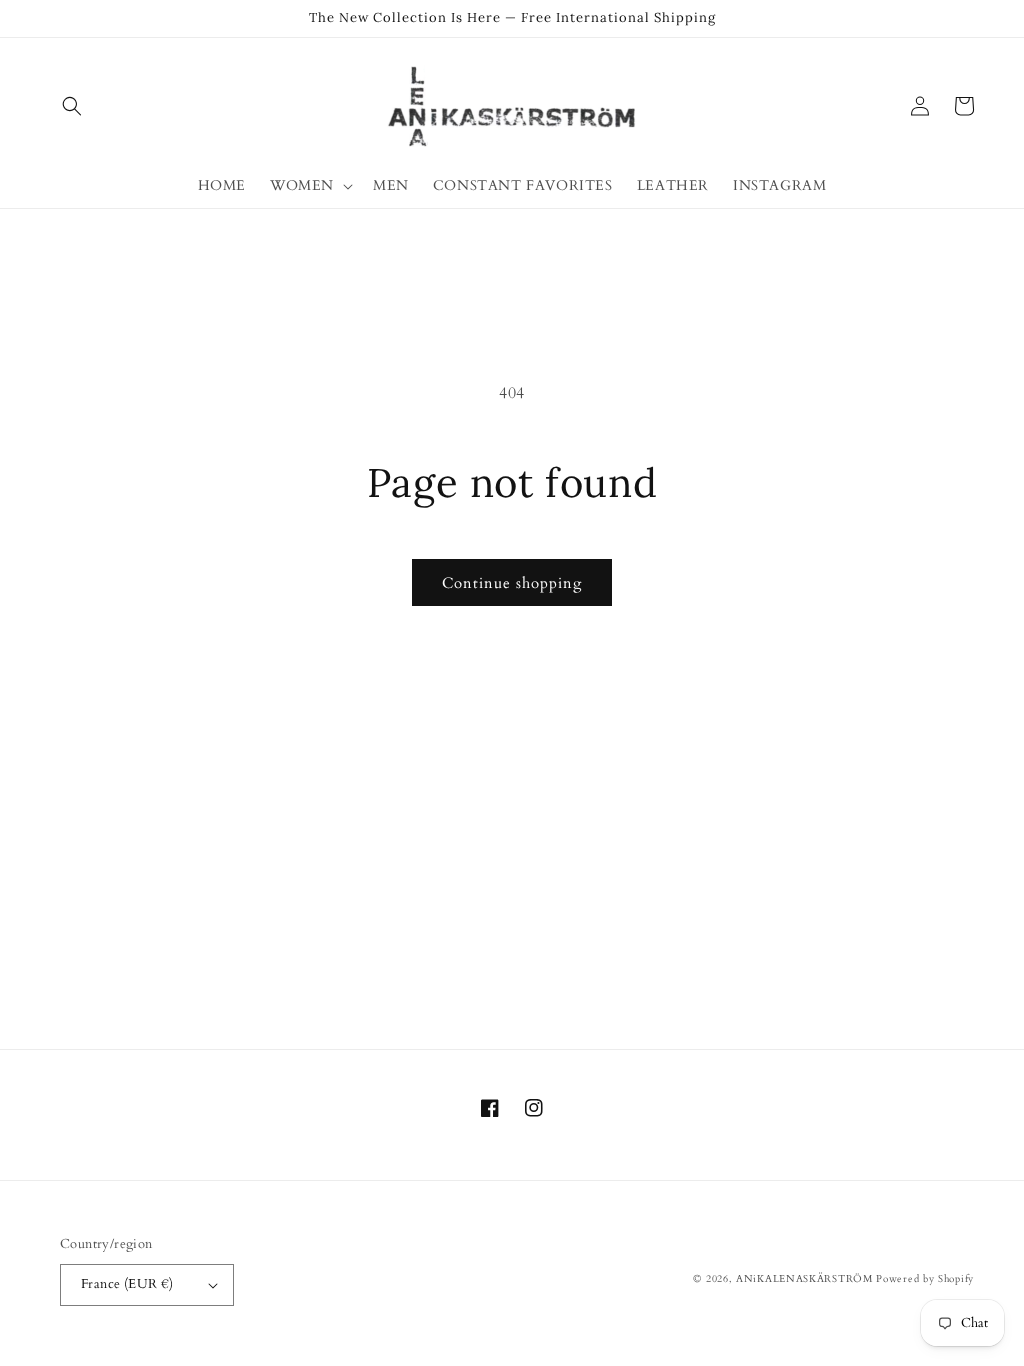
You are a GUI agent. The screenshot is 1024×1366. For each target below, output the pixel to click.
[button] (72, 106)
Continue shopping (512, 583)
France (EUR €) (127, 1284)
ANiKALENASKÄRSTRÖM (804, 1279)
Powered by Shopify (925, 1279)
